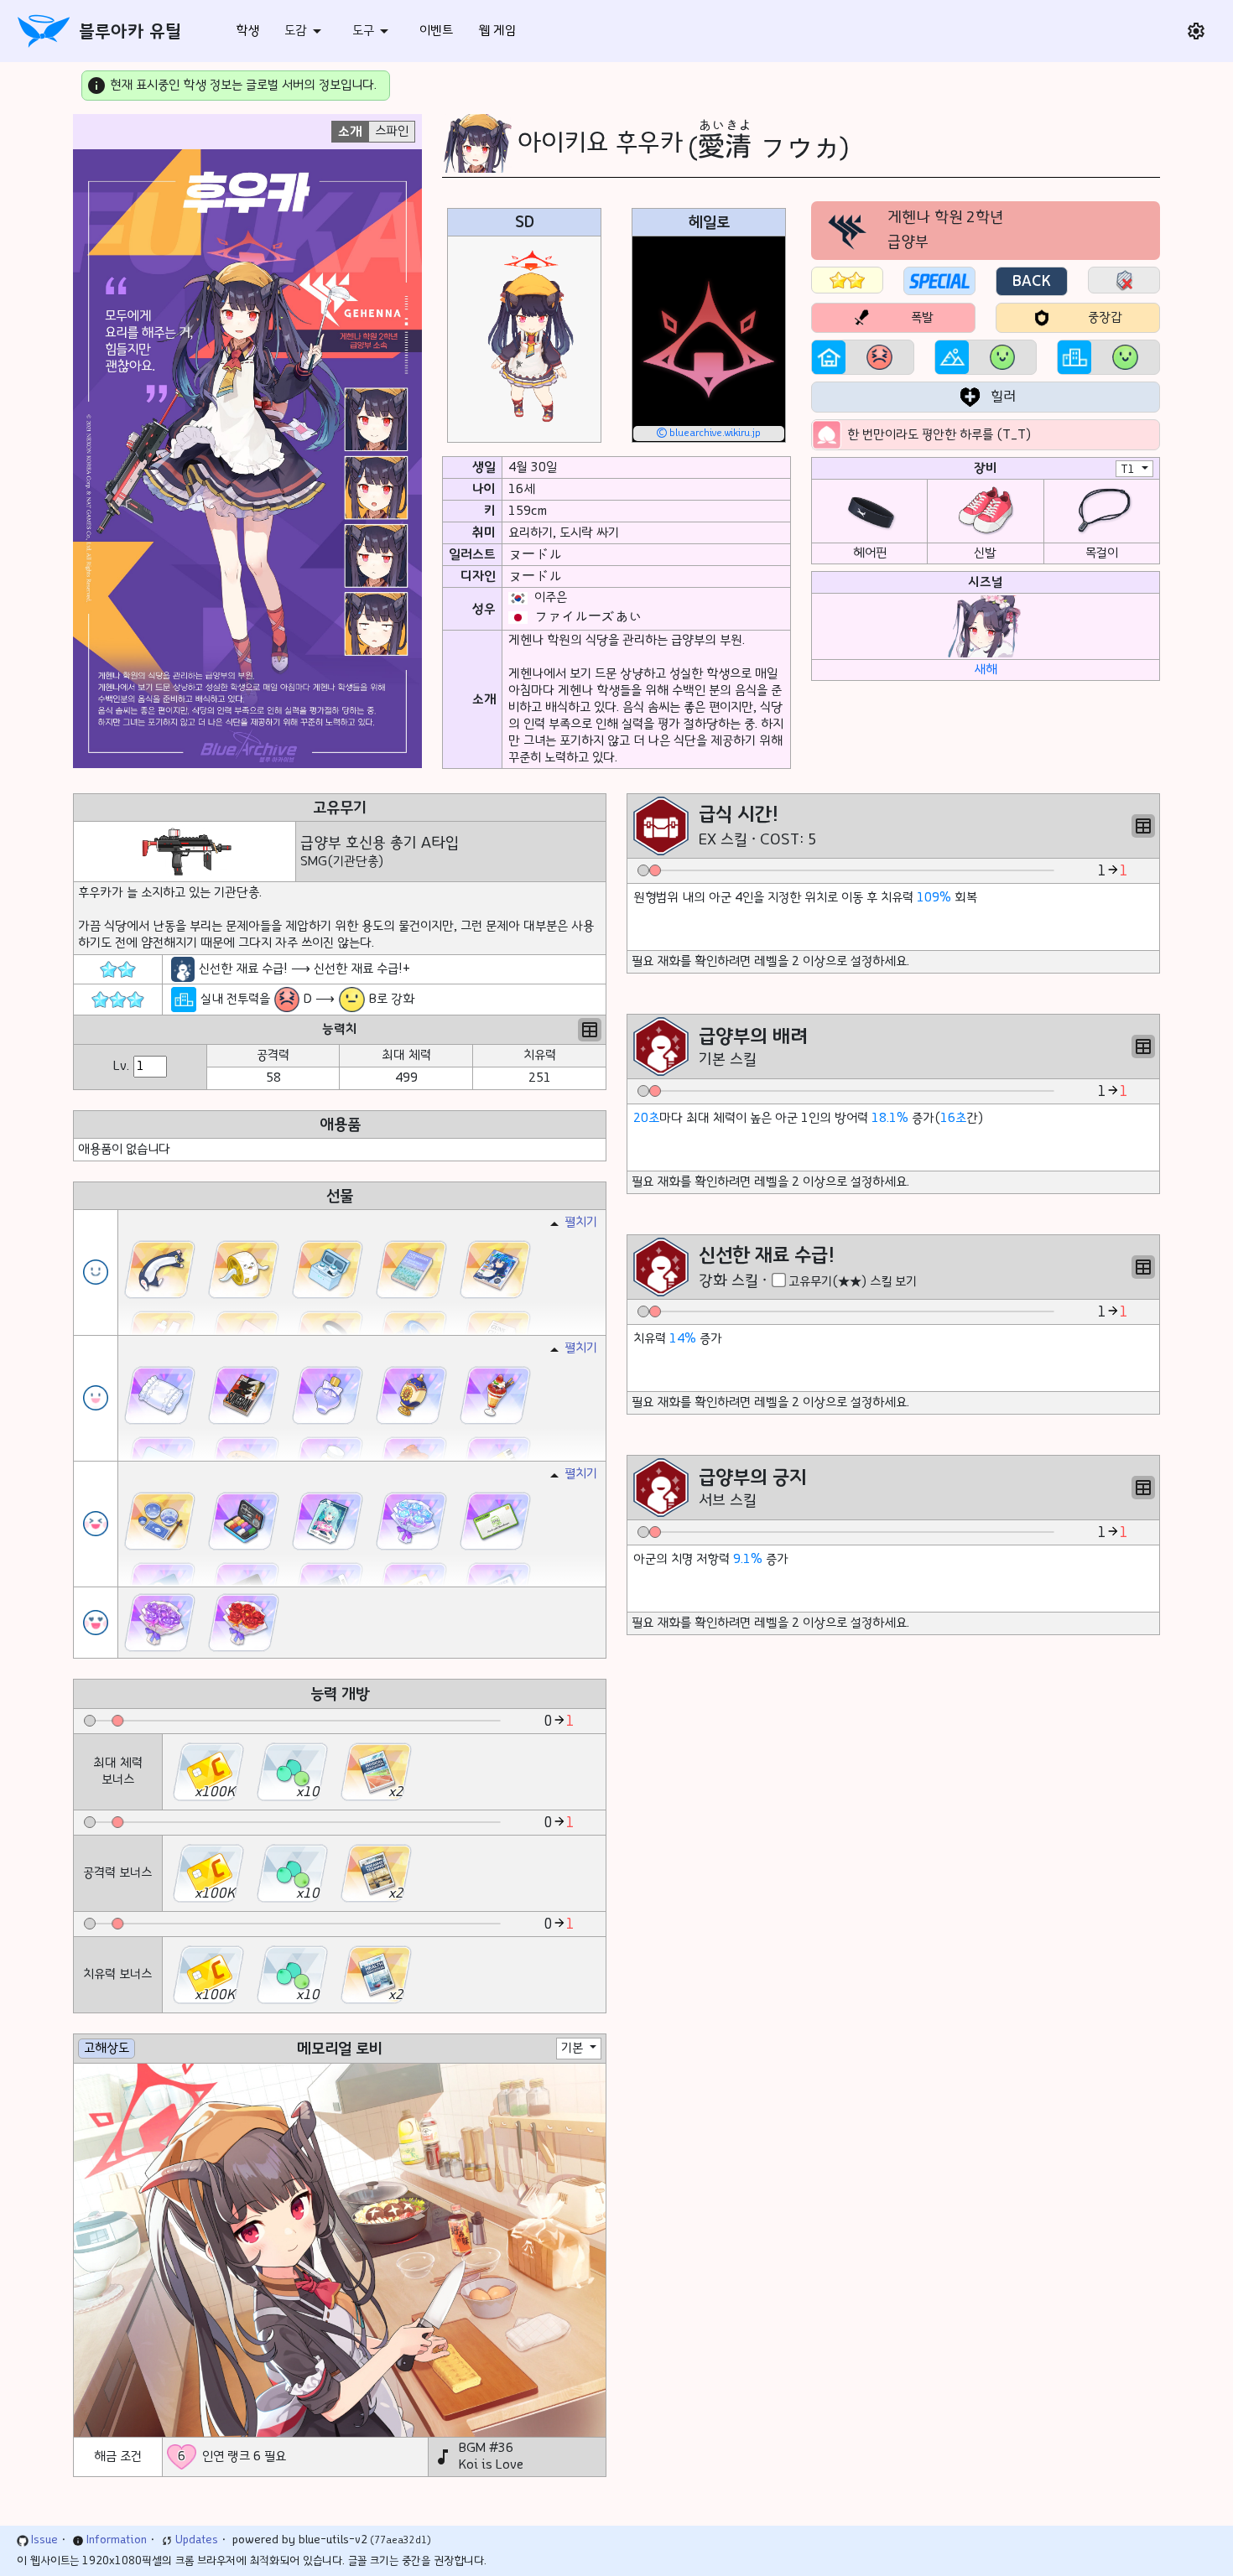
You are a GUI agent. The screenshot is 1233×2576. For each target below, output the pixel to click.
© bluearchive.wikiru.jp (709, 433)
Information (117, 2540)
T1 (1129, 470)
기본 (574, 2048)
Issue (44, 2540)
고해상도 (107, 2048)
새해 (986, 670)
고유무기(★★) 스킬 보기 (853, 1282)
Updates (197, 2540)
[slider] (90, 1721)
